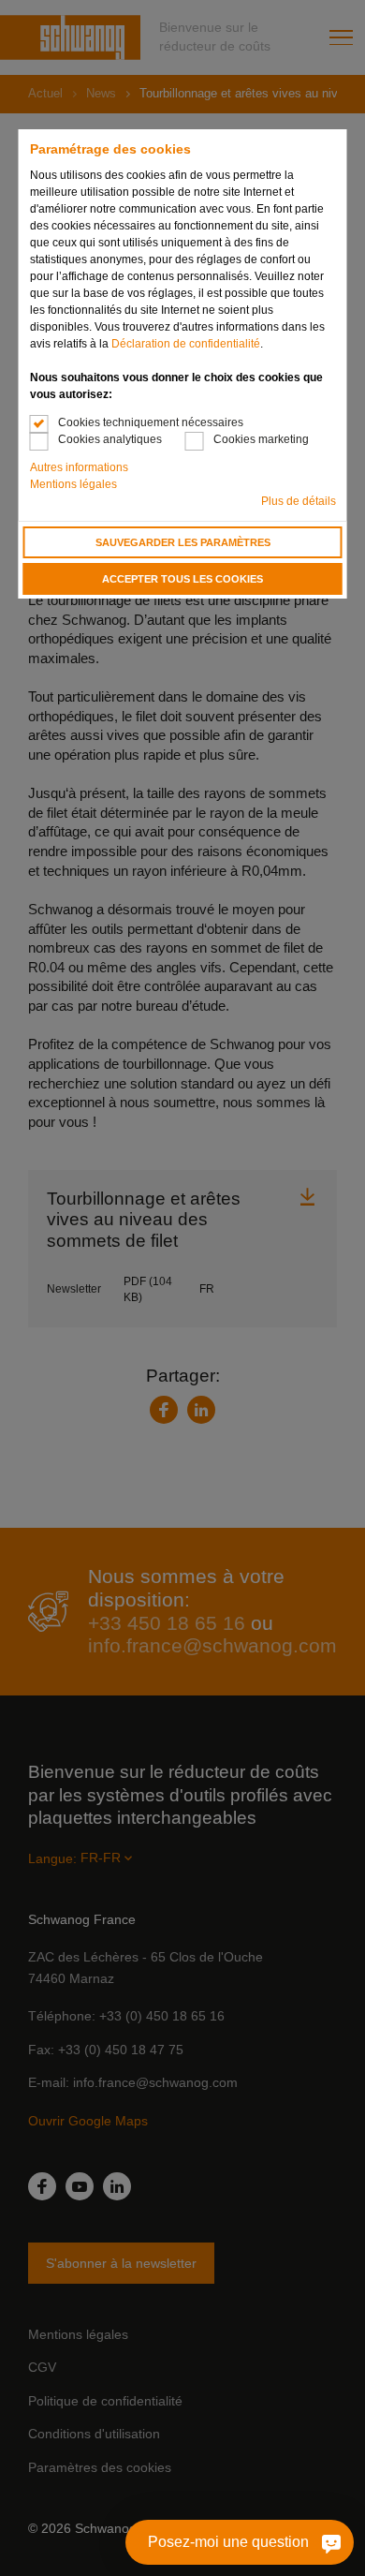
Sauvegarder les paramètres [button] (183, 542)
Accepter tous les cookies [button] (182, 579)
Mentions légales (73, 484)
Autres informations (79, 467)
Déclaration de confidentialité (186, 344)
